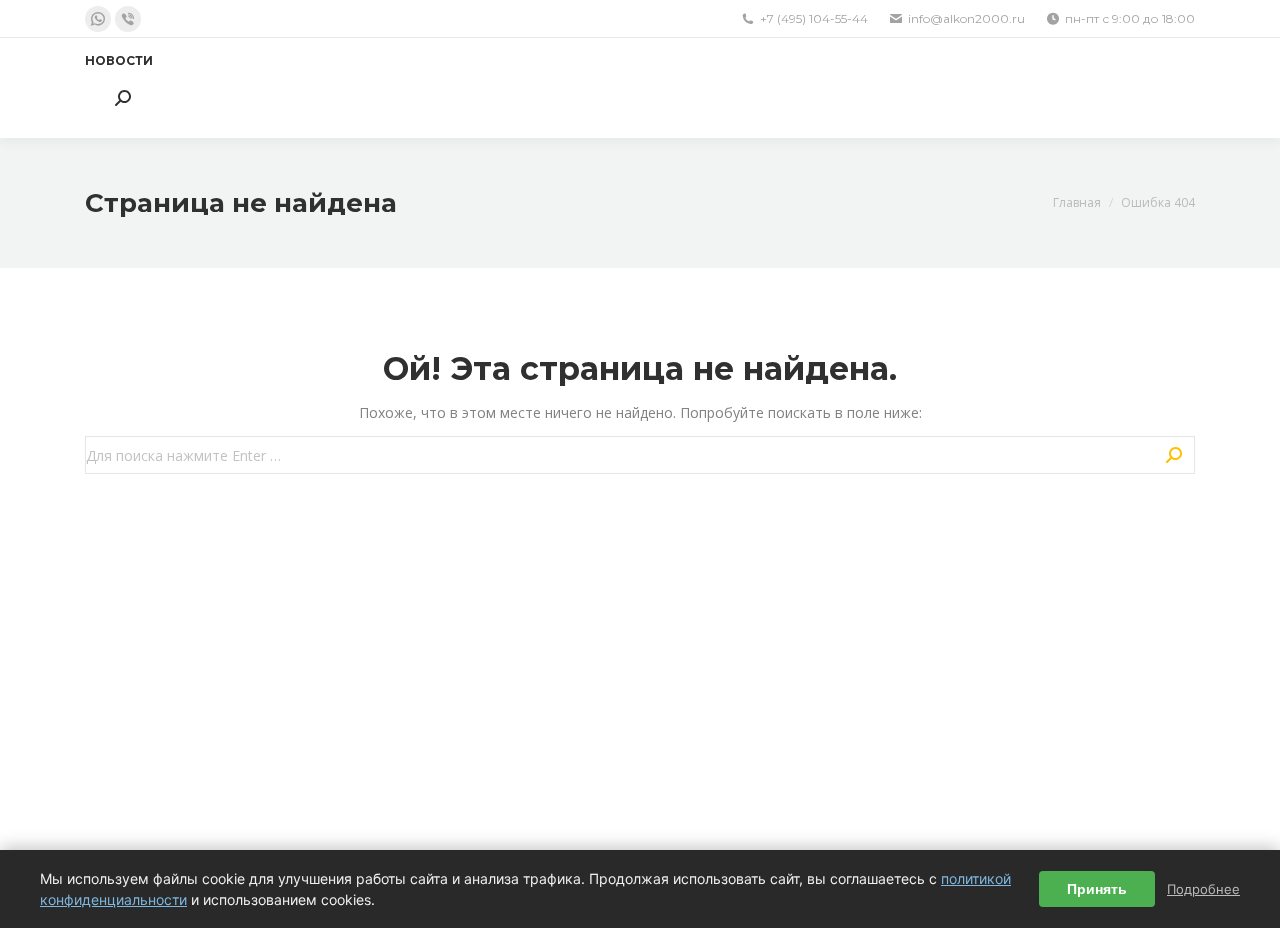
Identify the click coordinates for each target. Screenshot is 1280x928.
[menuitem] (119, 61)
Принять (1097, 889)
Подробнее (1203, 889)
